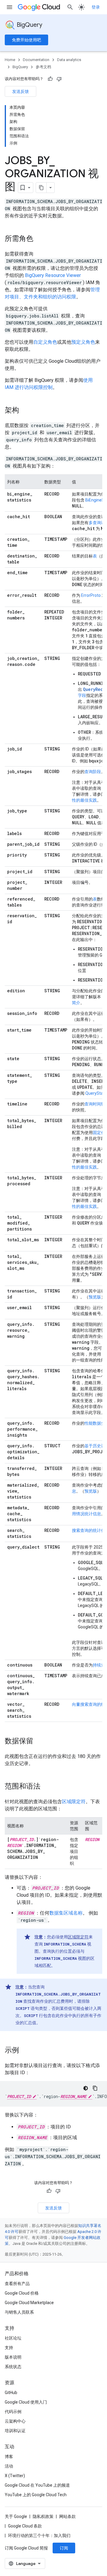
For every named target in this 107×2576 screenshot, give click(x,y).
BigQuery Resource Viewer (53, 275)
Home (10, 60)
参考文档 (43, 67)
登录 (96, 7)
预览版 (95, 1297)
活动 (9, 2466)
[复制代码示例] (95, 2088)
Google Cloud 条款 (25, 2526)
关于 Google (16, 2516)
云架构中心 (15, 2421)
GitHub (11, 2393)
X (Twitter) (15, 2476)
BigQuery (29, 25)
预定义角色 (83, 342)
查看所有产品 (17, 2284)
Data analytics (69, 60)
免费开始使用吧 (26, 40)
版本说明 (13, 2357)
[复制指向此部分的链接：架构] (25, 411)
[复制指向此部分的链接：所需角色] (39, 239)
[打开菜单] (10, 7)
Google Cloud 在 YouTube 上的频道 (37, 2485)
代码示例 (13, 2412)
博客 (9, 2457)
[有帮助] (50, 79)
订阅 (64, 2548)
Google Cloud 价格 (22, 2293)
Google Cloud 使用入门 (26, 2402)
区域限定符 (74, 1802)
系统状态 (13, 2367)
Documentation (36, 60)
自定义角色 (45, 342)
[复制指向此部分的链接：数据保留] (39, 1742)
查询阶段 (93, 772)
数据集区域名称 (66, 1913)
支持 (9, 2348)
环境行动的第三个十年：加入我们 (39, 2535)
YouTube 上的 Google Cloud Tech (36, 2495)
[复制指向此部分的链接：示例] (25, 2051)
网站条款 (67, 2516)
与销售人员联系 (19, 2312)
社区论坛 (13, 2338)
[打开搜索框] (70, 7)
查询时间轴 (95, 1104)
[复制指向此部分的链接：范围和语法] (46, 1787)
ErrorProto (91, 595)
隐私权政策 (43, 2516)
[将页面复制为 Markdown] (41, 188)
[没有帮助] (59, 79)
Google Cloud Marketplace (29, 2303)
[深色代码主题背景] (86, 2088)
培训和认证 (15, 2431)
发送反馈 (21, 91)
